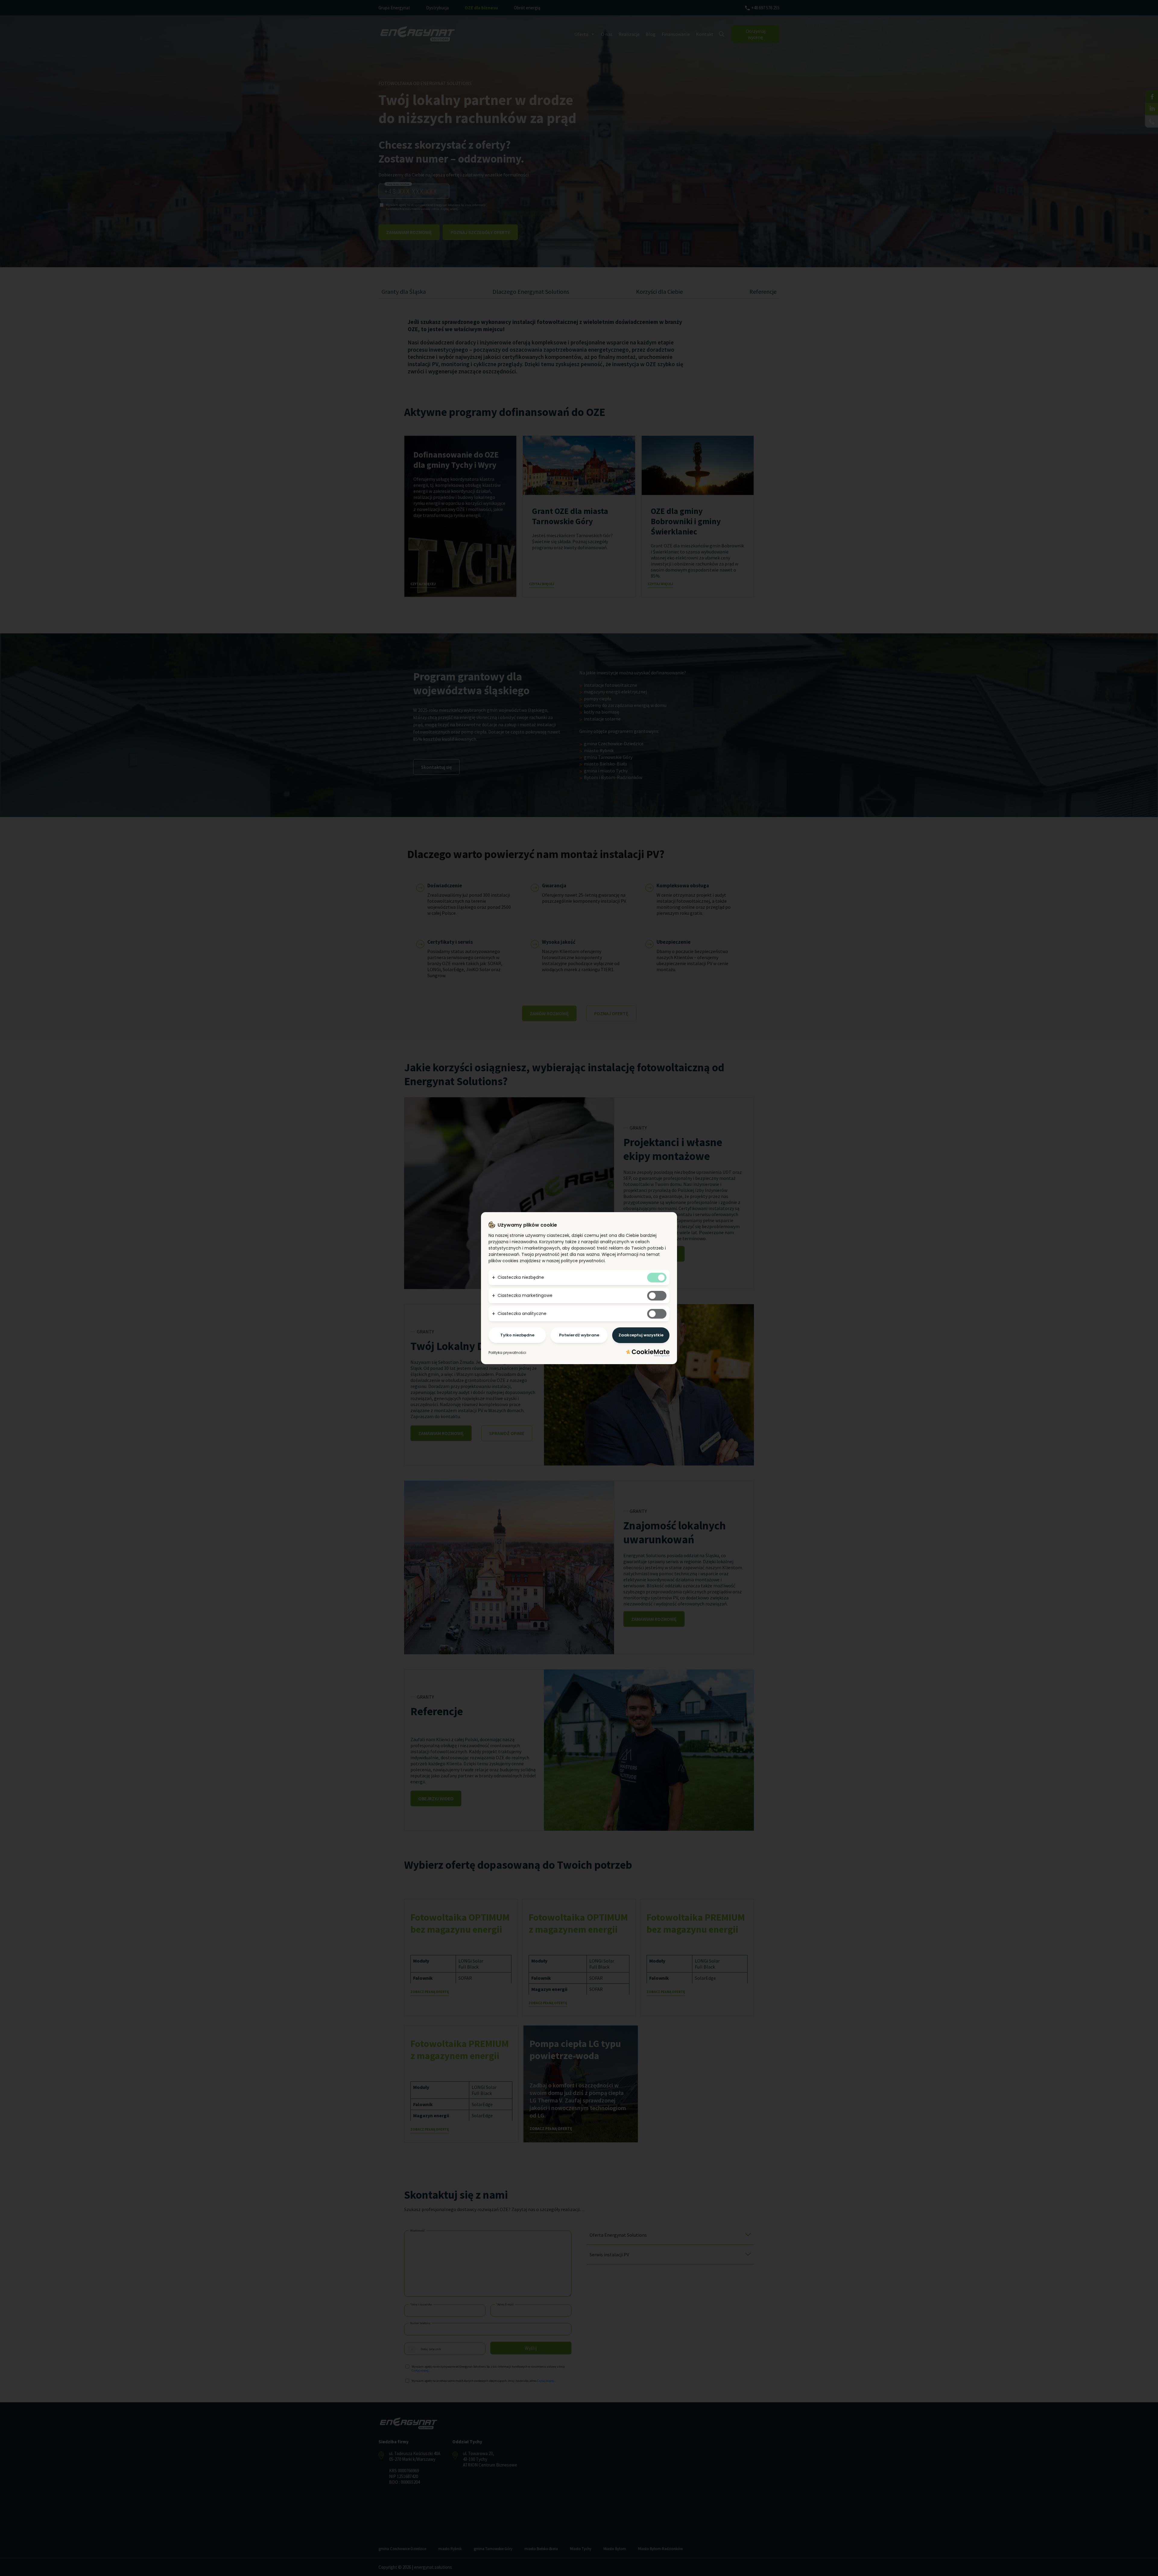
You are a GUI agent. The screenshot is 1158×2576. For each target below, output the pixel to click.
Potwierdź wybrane (579, 1335)
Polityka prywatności (507, 1353)
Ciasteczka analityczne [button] (522, 1313)
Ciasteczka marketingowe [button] (525, 1295)
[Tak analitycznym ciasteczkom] (657, 1314)
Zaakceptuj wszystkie (641, 1335)
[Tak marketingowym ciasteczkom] (657, 1296)
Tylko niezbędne (517, 1335)
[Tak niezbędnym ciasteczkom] (657, 1278)
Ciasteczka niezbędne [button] (521, 1277)
